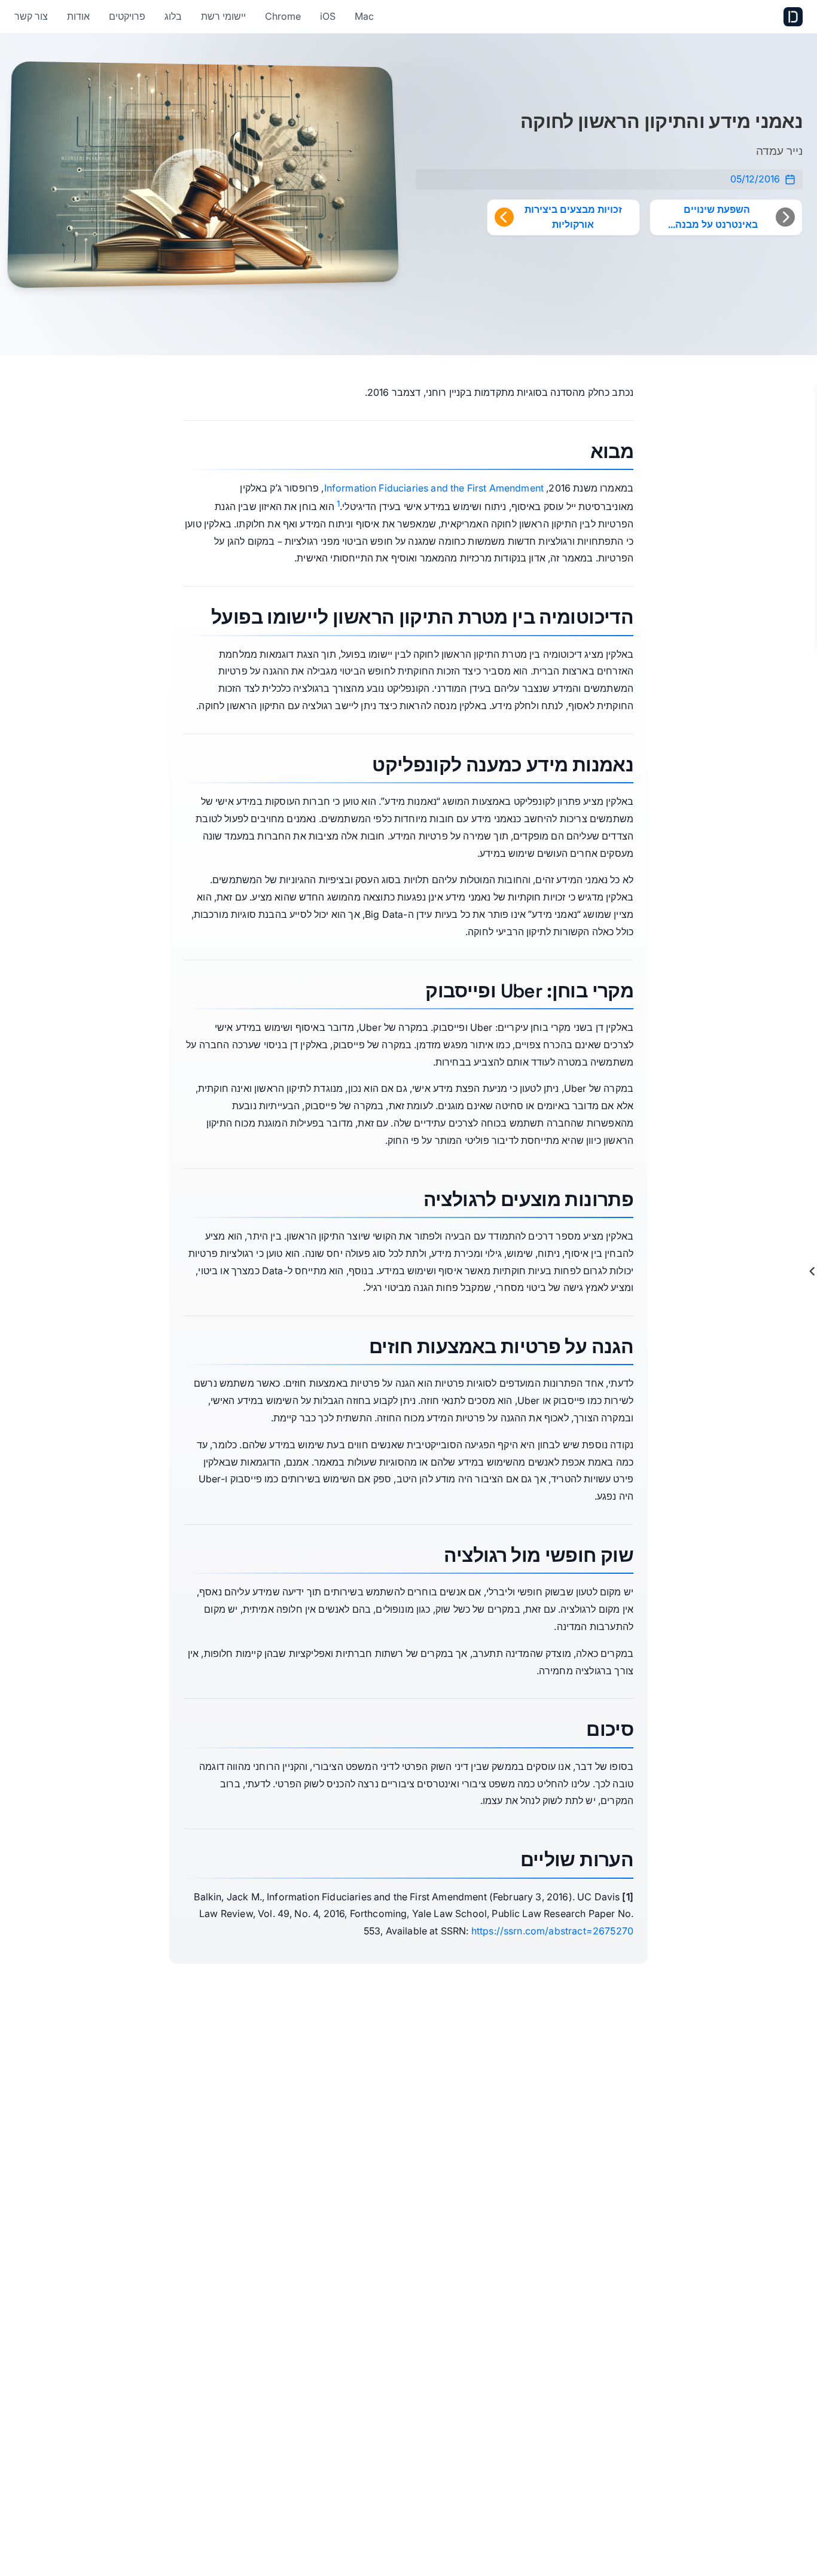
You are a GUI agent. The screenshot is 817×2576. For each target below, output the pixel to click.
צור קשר (31, 16)
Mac (364, 16)
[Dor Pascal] (793, 17)
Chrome (283, 16)
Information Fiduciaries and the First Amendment (434, 488)
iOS (328, 16)
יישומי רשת (223, 16)
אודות (78, 16)
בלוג (173, 16)
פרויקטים (127, 16)
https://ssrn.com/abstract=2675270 (552, 1931)
